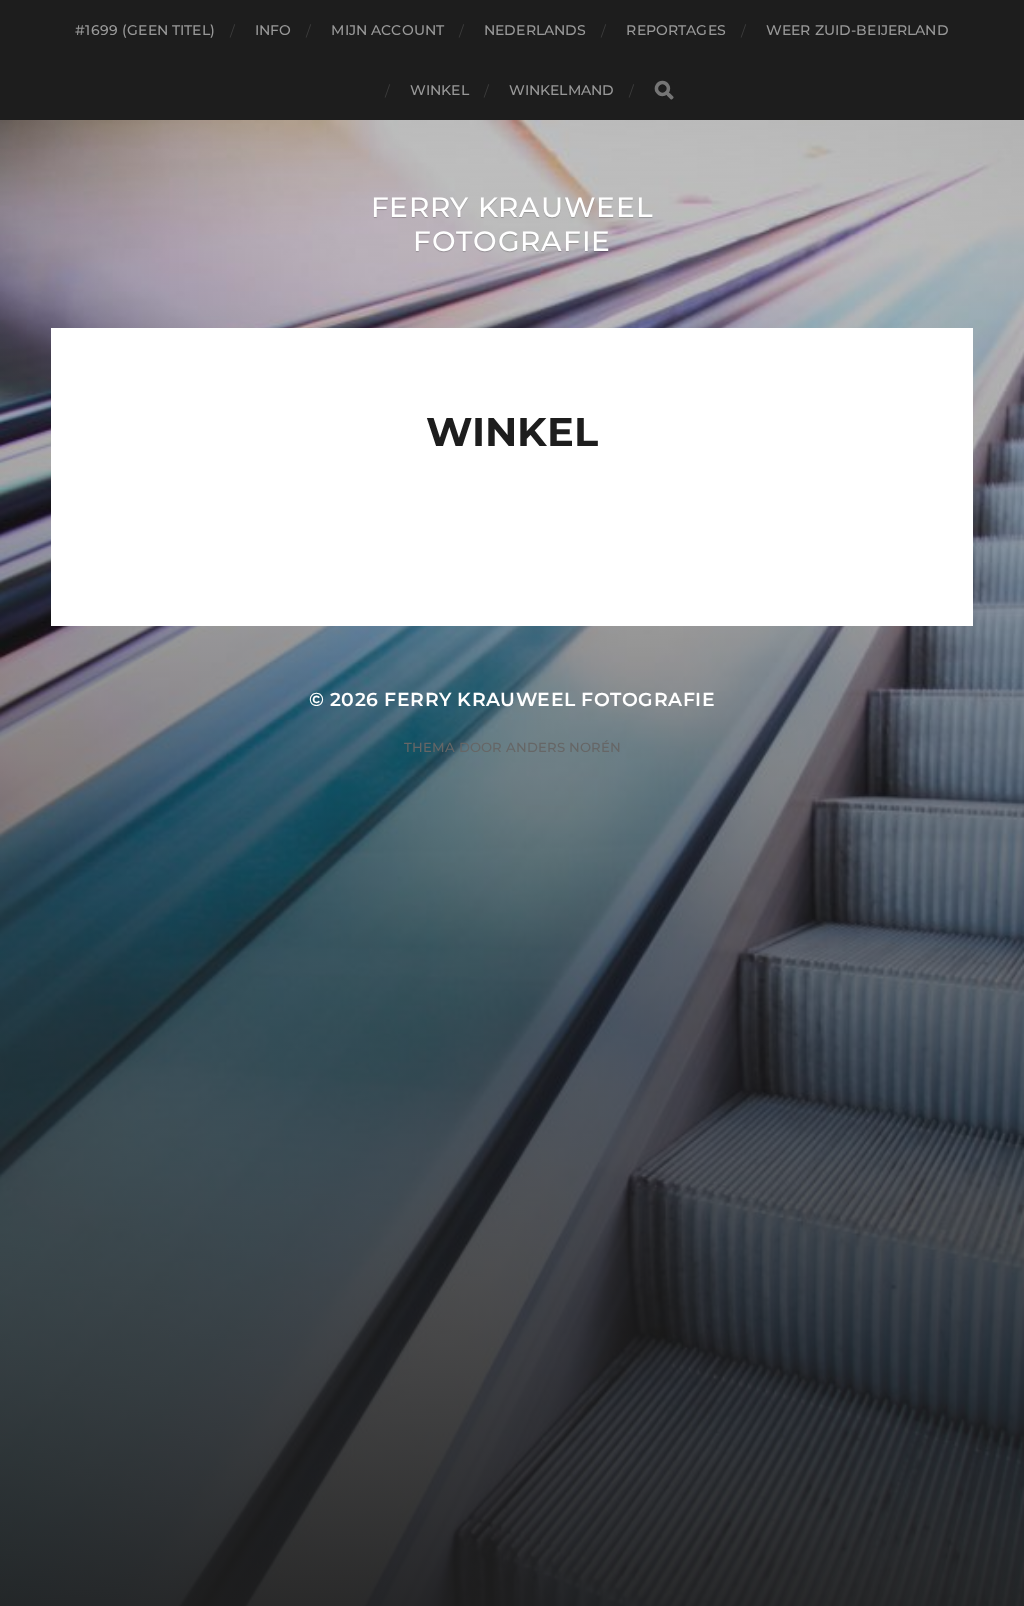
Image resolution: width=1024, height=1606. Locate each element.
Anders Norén (563, 747)
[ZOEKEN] (664, 90)
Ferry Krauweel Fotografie (512, 224)
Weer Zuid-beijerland (857, 30)
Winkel (439, 90)
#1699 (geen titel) (145, 30)
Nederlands (535, 30)
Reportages (675, 30)
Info (273, 30)
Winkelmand (561, 90)
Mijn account (387, 30)
